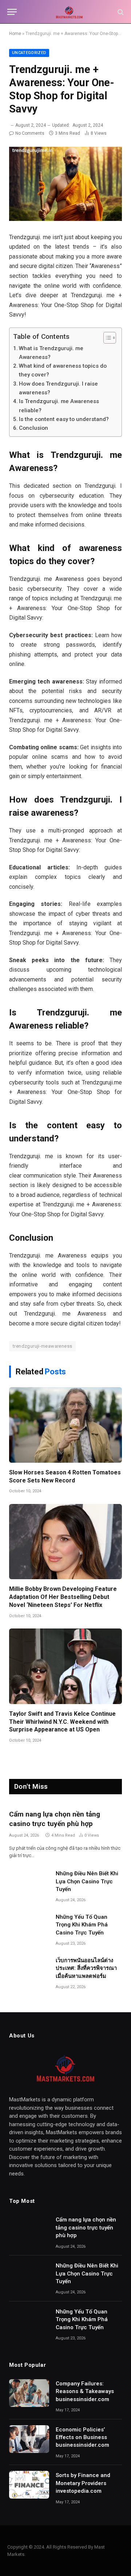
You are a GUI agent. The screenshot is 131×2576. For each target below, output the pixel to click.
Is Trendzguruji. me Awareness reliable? (59, 406)
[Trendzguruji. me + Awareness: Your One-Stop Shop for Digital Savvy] (65, 184)
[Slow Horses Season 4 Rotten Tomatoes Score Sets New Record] (65, 1425)
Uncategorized (29, 53)
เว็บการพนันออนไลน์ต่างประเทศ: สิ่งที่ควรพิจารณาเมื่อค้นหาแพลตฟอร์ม (86, 1968)
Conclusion (33, 428)
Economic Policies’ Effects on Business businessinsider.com (82, 2437)
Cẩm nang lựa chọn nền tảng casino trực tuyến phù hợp (86, 2227)
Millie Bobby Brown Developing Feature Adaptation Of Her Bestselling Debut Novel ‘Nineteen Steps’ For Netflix (63, 1597)
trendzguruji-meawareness (42, 1346)
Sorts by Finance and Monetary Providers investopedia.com (83, 2483)
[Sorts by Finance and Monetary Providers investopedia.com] (29, 2485)
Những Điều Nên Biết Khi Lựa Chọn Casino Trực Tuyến (87, 1881)
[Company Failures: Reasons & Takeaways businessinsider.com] (29, 2393)
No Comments (30, 133)
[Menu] (12, 12)
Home (15, 34)
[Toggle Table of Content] (106, 338)
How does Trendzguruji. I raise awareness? (58, 388)
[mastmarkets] (69, 12)
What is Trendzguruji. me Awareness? (51, 353)
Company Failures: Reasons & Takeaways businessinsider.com (85, 2391)
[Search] (120, 12)
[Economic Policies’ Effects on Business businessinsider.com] (29, 2439)
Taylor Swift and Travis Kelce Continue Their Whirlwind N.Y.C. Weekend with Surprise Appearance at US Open (62, 1722)
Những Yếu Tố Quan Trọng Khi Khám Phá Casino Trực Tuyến (82, 1925)
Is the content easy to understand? (64, 419)
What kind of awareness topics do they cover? (63, 370)
